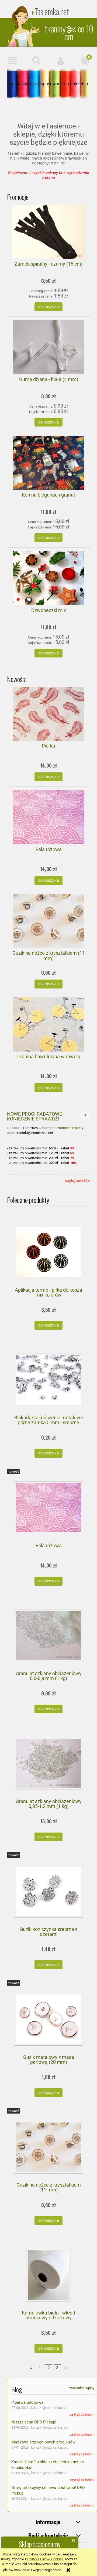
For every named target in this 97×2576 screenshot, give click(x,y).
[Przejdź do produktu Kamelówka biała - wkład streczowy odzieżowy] (48, 2275)
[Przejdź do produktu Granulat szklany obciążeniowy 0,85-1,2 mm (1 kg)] (48, 1763)
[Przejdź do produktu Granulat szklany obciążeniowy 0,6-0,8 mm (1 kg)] (48, 1636)
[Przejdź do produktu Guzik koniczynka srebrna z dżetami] (48, 1891)
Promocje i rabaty (70, 1128)
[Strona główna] (24, 26)
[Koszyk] (85, 60)
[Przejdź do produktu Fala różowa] (48, 1508)
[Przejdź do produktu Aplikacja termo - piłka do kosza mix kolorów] (48, 1252)
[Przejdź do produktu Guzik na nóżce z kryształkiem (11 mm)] (48, 2147)
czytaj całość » (78, 1180)
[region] (48, 84)
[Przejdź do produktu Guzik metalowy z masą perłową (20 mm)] (48, 2019)
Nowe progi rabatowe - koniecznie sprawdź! (36, 1116)
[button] (12, 61)
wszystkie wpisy (82, 2388)
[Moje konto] (61, 61)
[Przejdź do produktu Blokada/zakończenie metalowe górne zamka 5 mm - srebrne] (48, 1380)
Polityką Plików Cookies (45, 2559)
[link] (48, 84)
